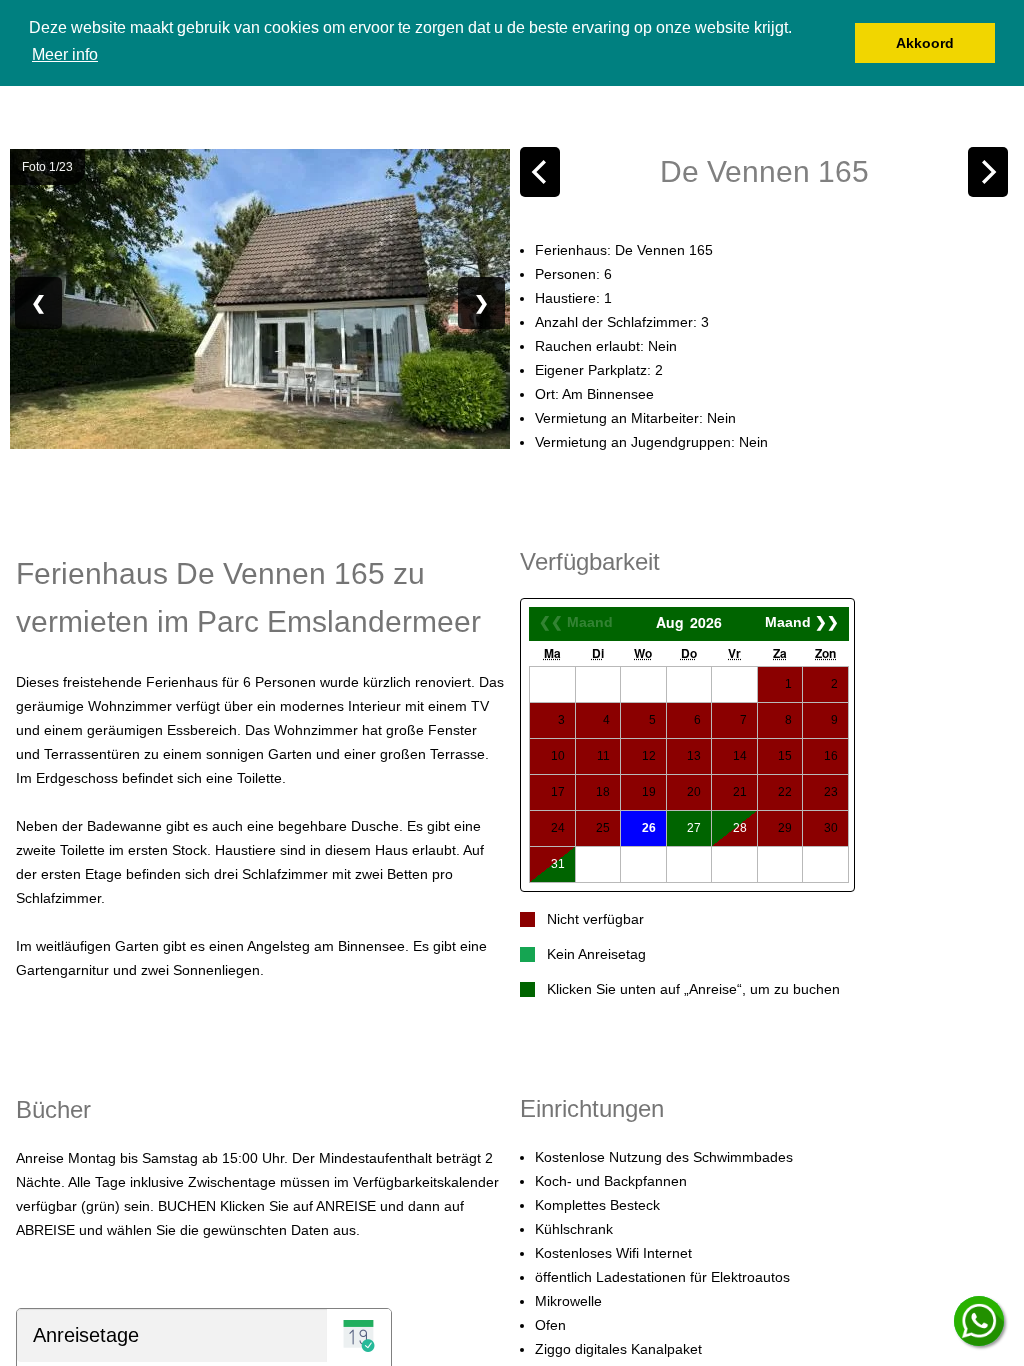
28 (740, 828)
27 (694, 828)
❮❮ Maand (576, 622)
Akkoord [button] (925, 43)
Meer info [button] (65, 54)
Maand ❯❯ (802, 622)
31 (558, 864)
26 (649, 828)
